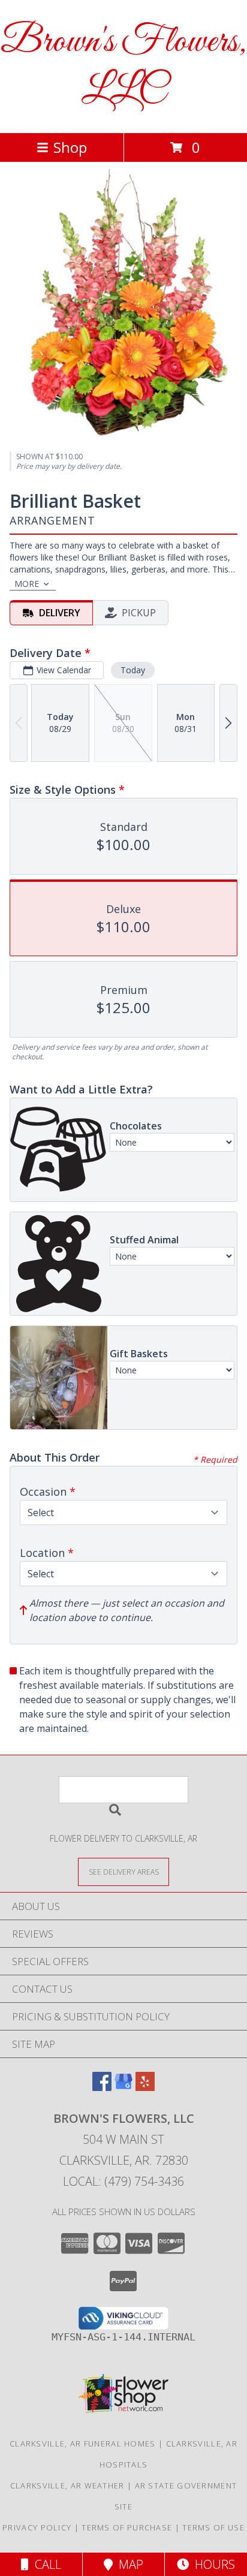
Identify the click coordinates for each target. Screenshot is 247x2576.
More (27, 584)
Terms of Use (213, 2527)
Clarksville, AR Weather (67, 2485)
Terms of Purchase (127, 2527)
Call (45, 2564)
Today (133, 670)
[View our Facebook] (102, 2087)
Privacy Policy (37, 2527)
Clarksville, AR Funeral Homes (83, 2444)
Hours (212, 2564)
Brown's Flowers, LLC (123, 67)
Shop (70, 147)
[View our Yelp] (145, 2087)
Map (128, 2564)
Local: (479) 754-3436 (123, 2181)
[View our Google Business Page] (123, 2087)
